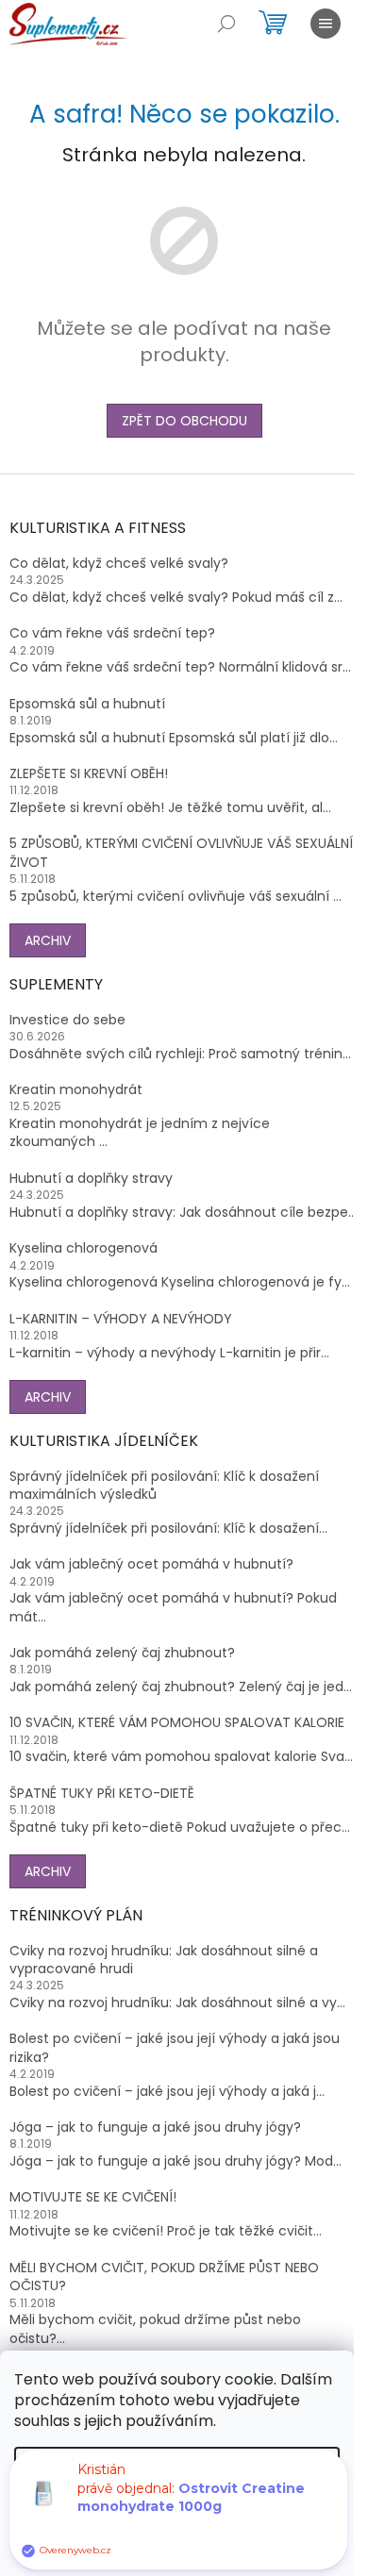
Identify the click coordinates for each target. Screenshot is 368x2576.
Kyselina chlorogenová (84, 1248)
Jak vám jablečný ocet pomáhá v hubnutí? (151, 1564)
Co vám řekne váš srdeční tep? (112, 633)
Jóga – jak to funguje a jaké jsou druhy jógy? (155, 2127)
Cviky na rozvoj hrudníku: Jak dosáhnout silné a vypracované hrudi (164, 1960)
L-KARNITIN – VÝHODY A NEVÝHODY (121, 1319)
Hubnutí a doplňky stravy (91, 1179)
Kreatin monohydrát (76, 1090)
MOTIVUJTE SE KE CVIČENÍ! (93, 2197)
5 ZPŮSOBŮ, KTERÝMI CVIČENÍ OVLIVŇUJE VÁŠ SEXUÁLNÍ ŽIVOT (181, 853)
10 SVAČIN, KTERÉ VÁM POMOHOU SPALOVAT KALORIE (177, 1723)
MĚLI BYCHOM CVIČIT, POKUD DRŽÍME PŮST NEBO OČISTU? (164, 2277)
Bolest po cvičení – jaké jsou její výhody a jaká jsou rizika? (175, 2048)
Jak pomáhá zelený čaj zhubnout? (122, 1653)
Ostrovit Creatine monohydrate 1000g (191, 2509)
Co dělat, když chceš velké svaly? (119, 564)
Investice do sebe (67, 1020)
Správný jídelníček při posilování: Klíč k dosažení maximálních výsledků (164, 1486)
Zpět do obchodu (184, 421)
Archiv (48, 940)
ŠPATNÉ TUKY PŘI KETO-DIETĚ (102, 1794)
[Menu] (326, 24)
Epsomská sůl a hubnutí (87, 704)
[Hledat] (226, 24)
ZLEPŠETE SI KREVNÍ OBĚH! (89, 774)
